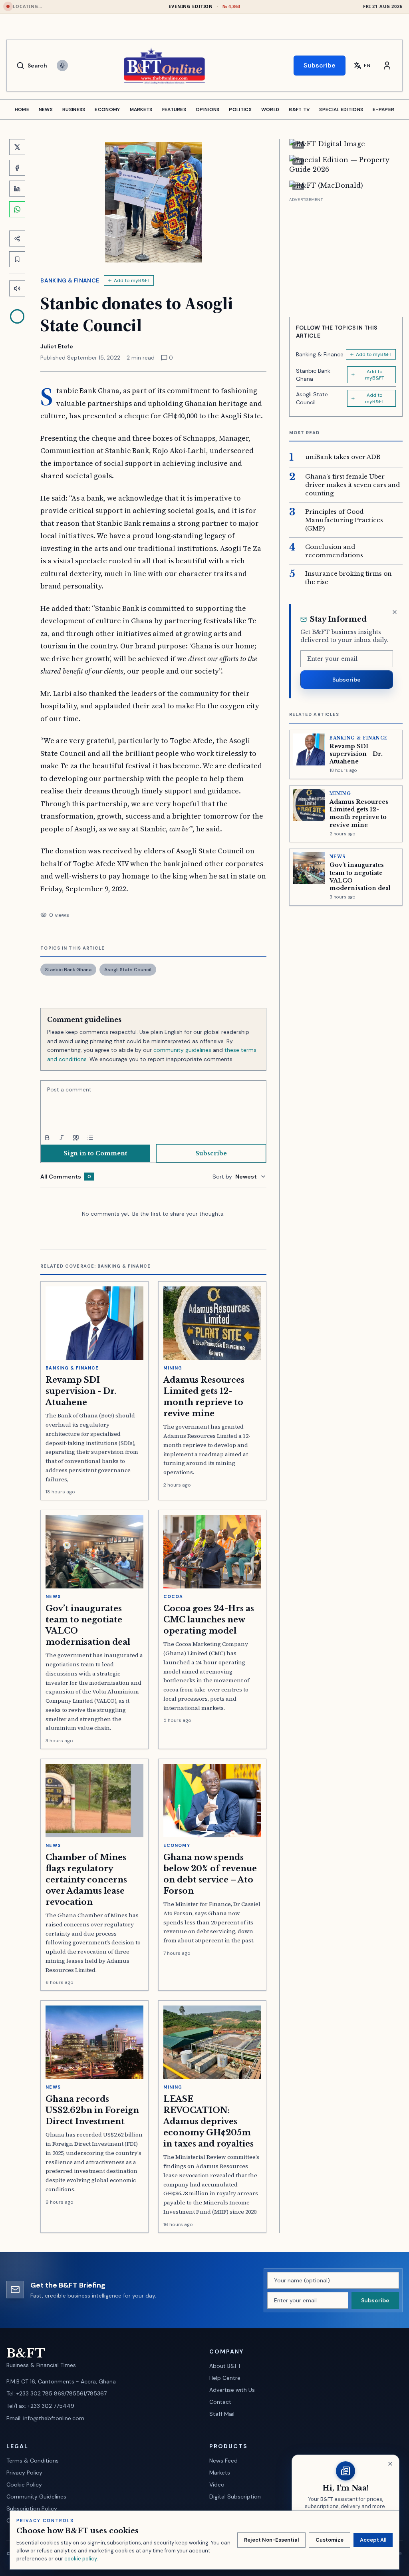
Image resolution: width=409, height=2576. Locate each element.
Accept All (373, 2540)
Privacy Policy (24, 2473)
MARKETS (141, 109)
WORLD (270, 109)
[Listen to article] (17, 288)
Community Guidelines (36, 2496)
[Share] (17, 239)
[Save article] (17, 259)
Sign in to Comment (95, 1153)
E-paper (383, 109)
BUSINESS (74, 109)
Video (217, 2485)
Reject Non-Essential (271, 2540)
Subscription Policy (32, 2508)
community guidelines (182, 1050)
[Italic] (62, 1138)
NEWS (46, 109)
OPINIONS (207, 109)
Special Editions (341, 109)
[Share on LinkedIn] (17, 189)
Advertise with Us (232, 2390)
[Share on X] (17, 147)
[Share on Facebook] (17, 168)
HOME (22, 109)
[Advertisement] (346, 254)
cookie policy (80, 2559)
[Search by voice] (62, 66)
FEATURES (174, 109)
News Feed (223, 2461)
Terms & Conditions (33, 2461)
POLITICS (240, 109)
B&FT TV (299, 109)
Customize (330, 2540)
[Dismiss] (395, 612)
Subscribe (320, 65)
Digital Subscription (235, 2496)
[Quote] (76, 1138)
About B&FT (225, 2366)
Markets (220, 2473)
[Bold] (47, 1138)
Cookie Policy (24, 2485)
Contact (220, 2402)
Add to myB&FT (132, 280)
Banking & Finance (70, 280)
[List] (90, 1138)
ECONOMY (107, 109)
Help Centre (225, 2378)
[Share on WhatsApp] (17, 209)
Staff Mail (222, 2414)
